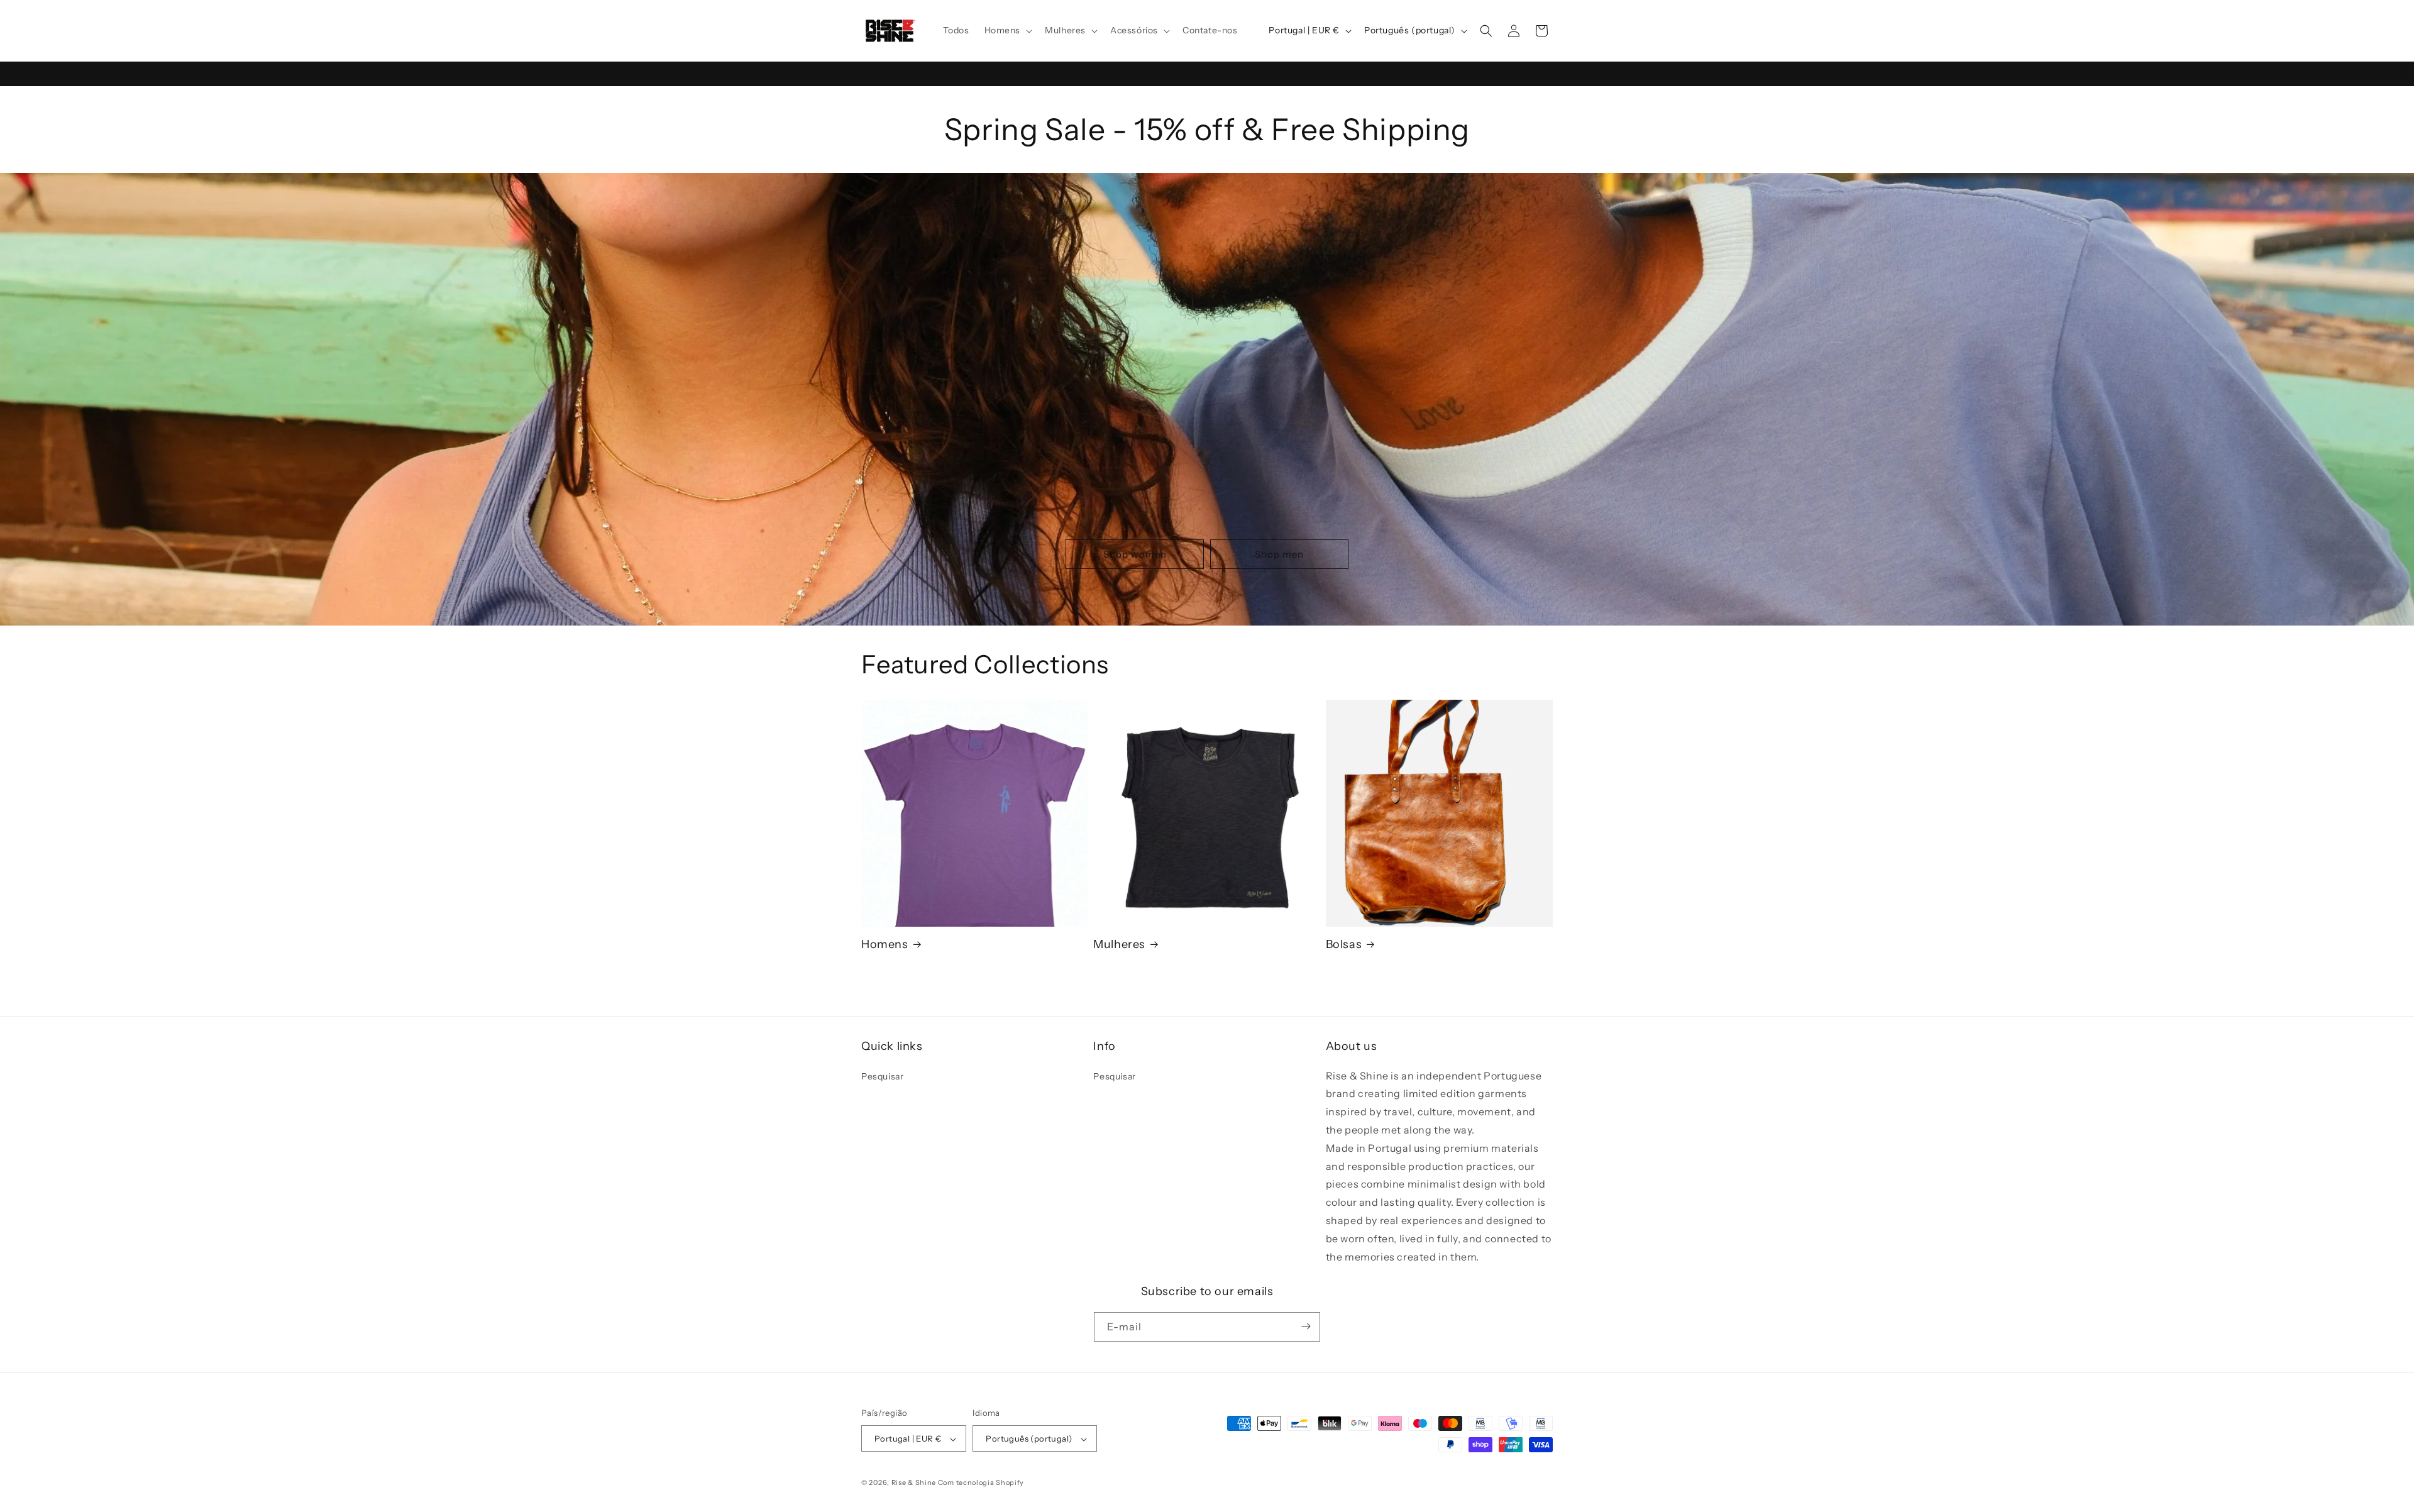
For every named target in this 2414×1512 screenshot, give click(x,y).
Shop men (1279, 554)
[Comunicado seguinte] (1548, 74)
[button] (1007, 30)
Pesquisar (882, 1076)
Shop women (1135, 554)
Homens (885, 944)
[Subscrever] (1306, 1326)
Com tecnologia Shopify (981, 1483)
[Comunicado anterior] (866, 74)
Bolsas (1344, 944)
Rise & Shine (914, 1483)
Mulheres (1119, 944)
